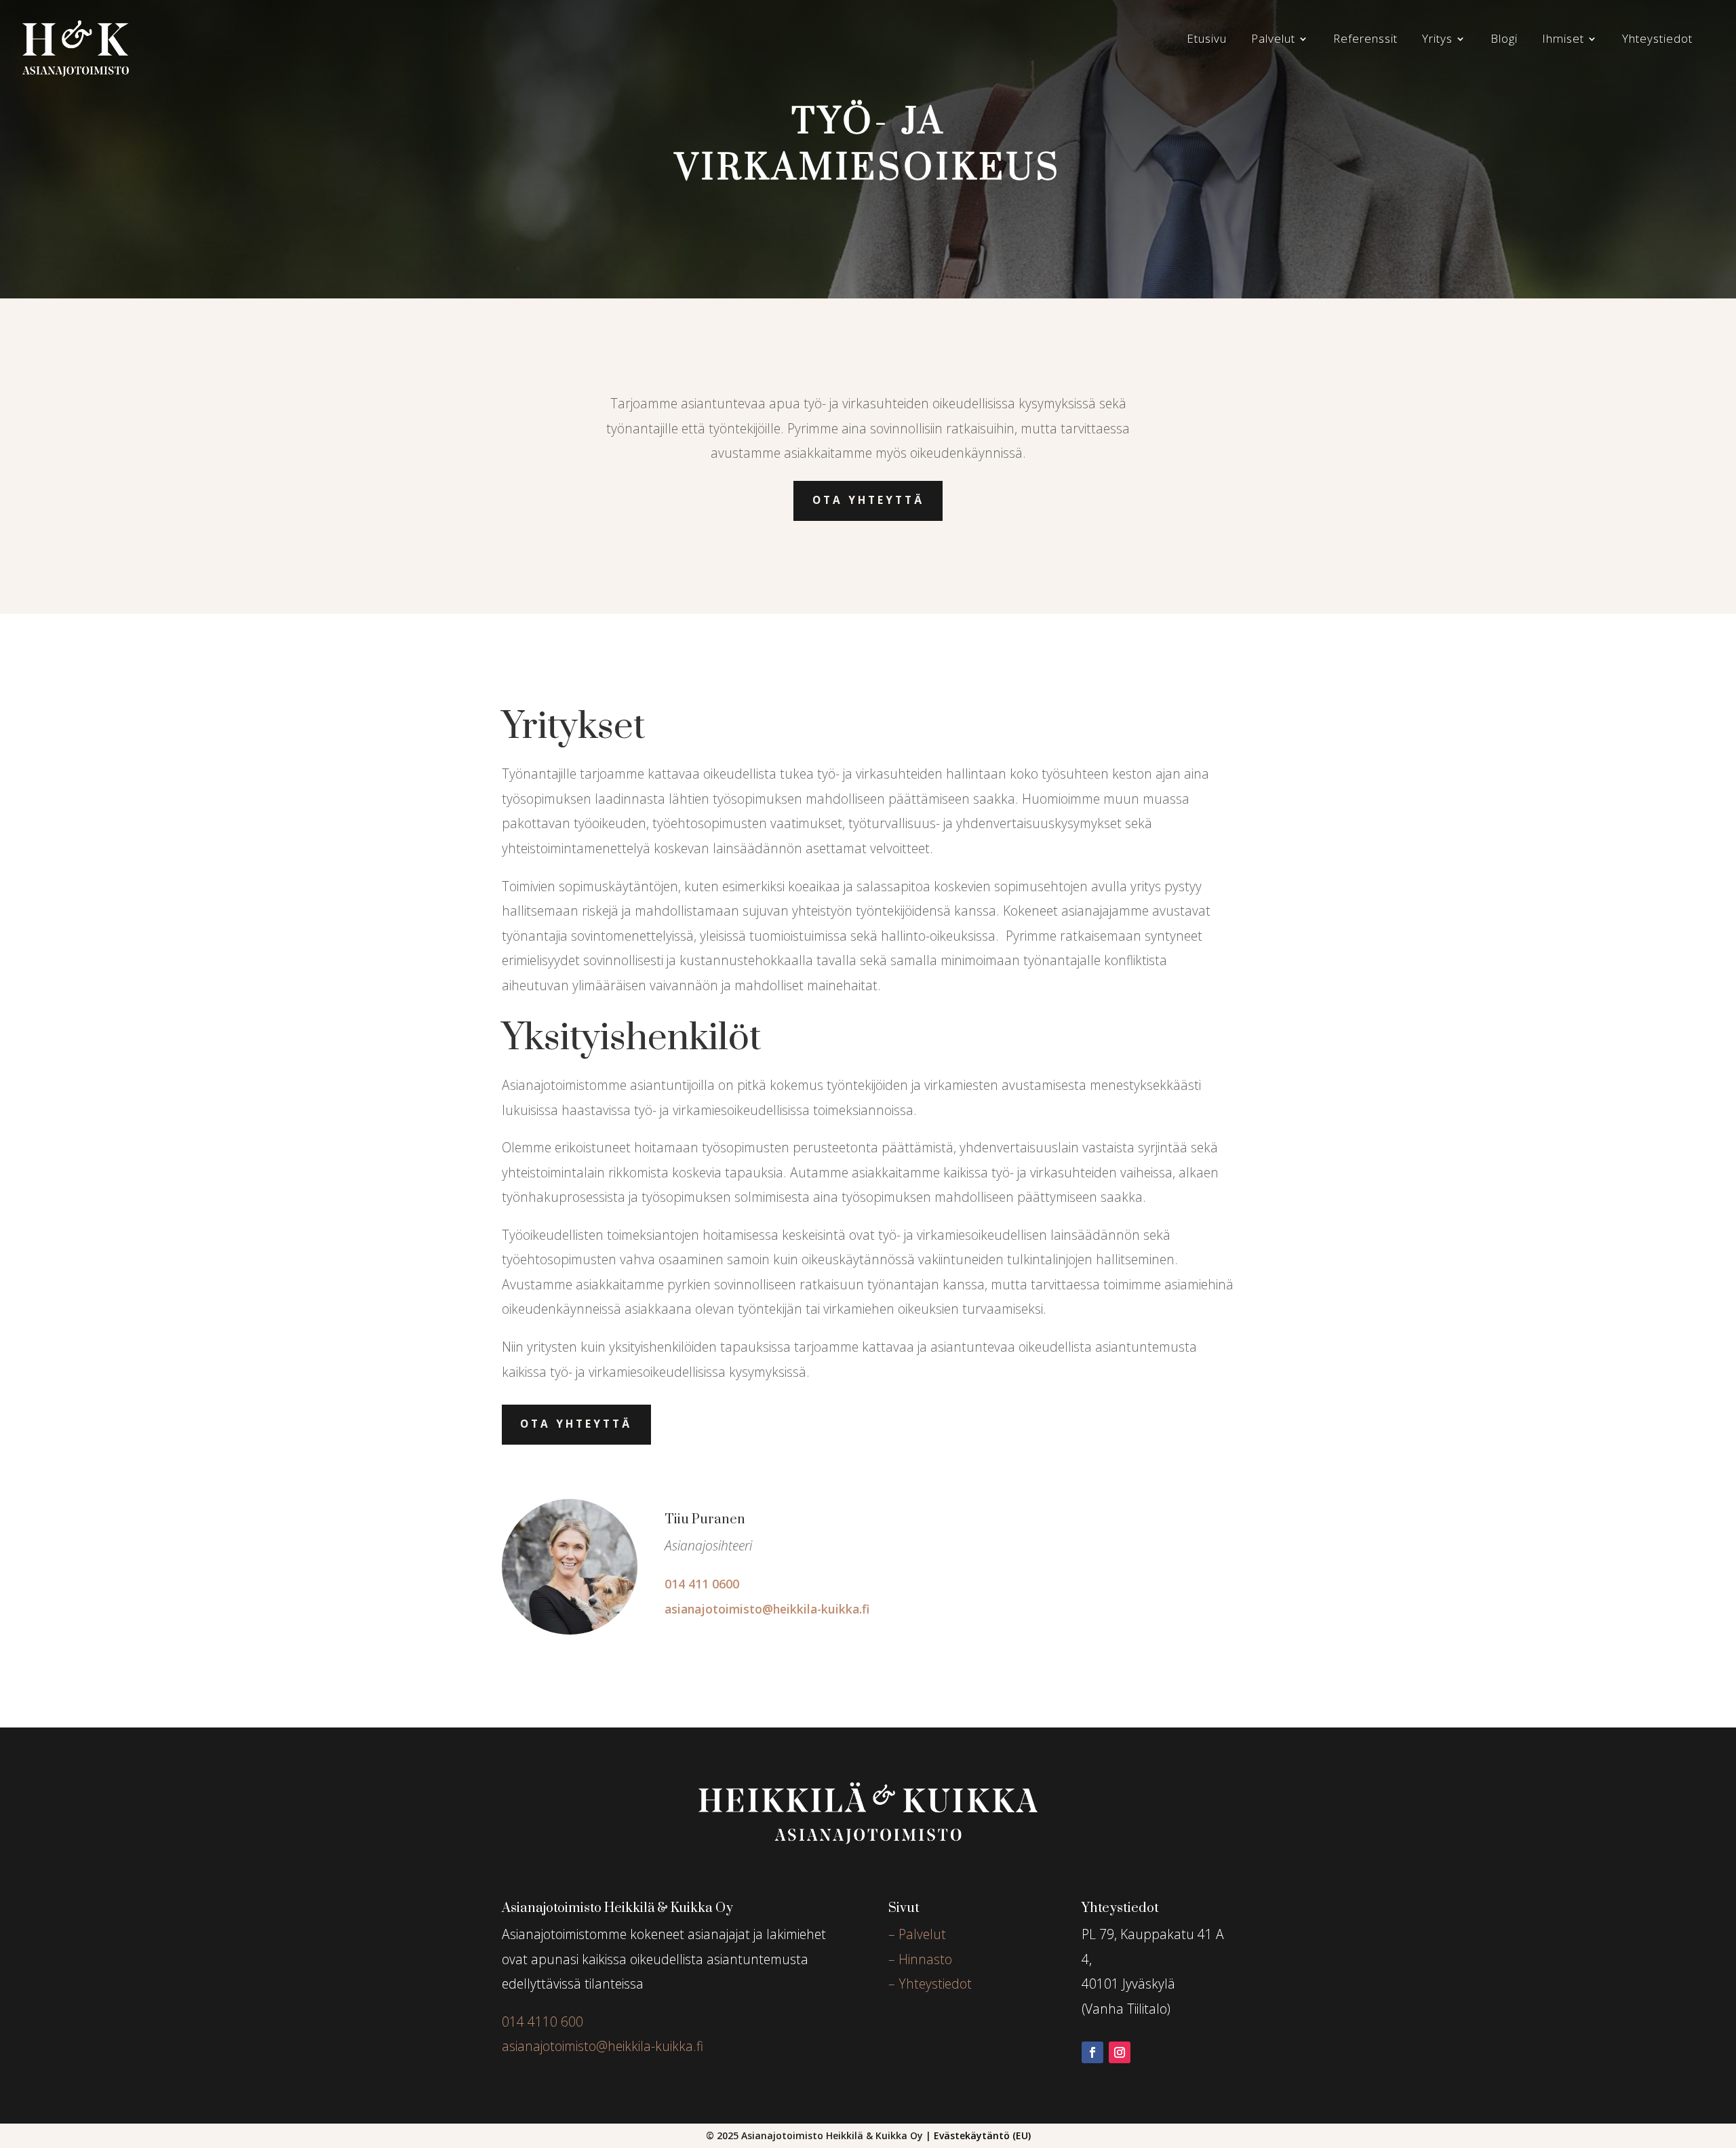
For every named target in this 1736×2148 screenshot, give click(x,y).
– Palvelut (917, 1934)
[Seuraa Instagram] (1120, 2052)
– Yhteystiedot (930, 1984)
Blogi (1504, 40)
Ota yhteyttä (868, 500)
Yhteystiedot (1657, 40)
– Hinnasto (920, 1959)
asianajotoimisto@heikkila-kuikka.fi (767, 1609)
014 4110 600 (542, 2022)
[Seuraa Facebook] (1092, 2052)
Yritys (1437, 40)
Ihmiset (1563, 40)
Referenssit (1365, 40)
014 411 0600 (702, 1584)
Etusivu (1207, 40)
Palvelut (1273, 40)
